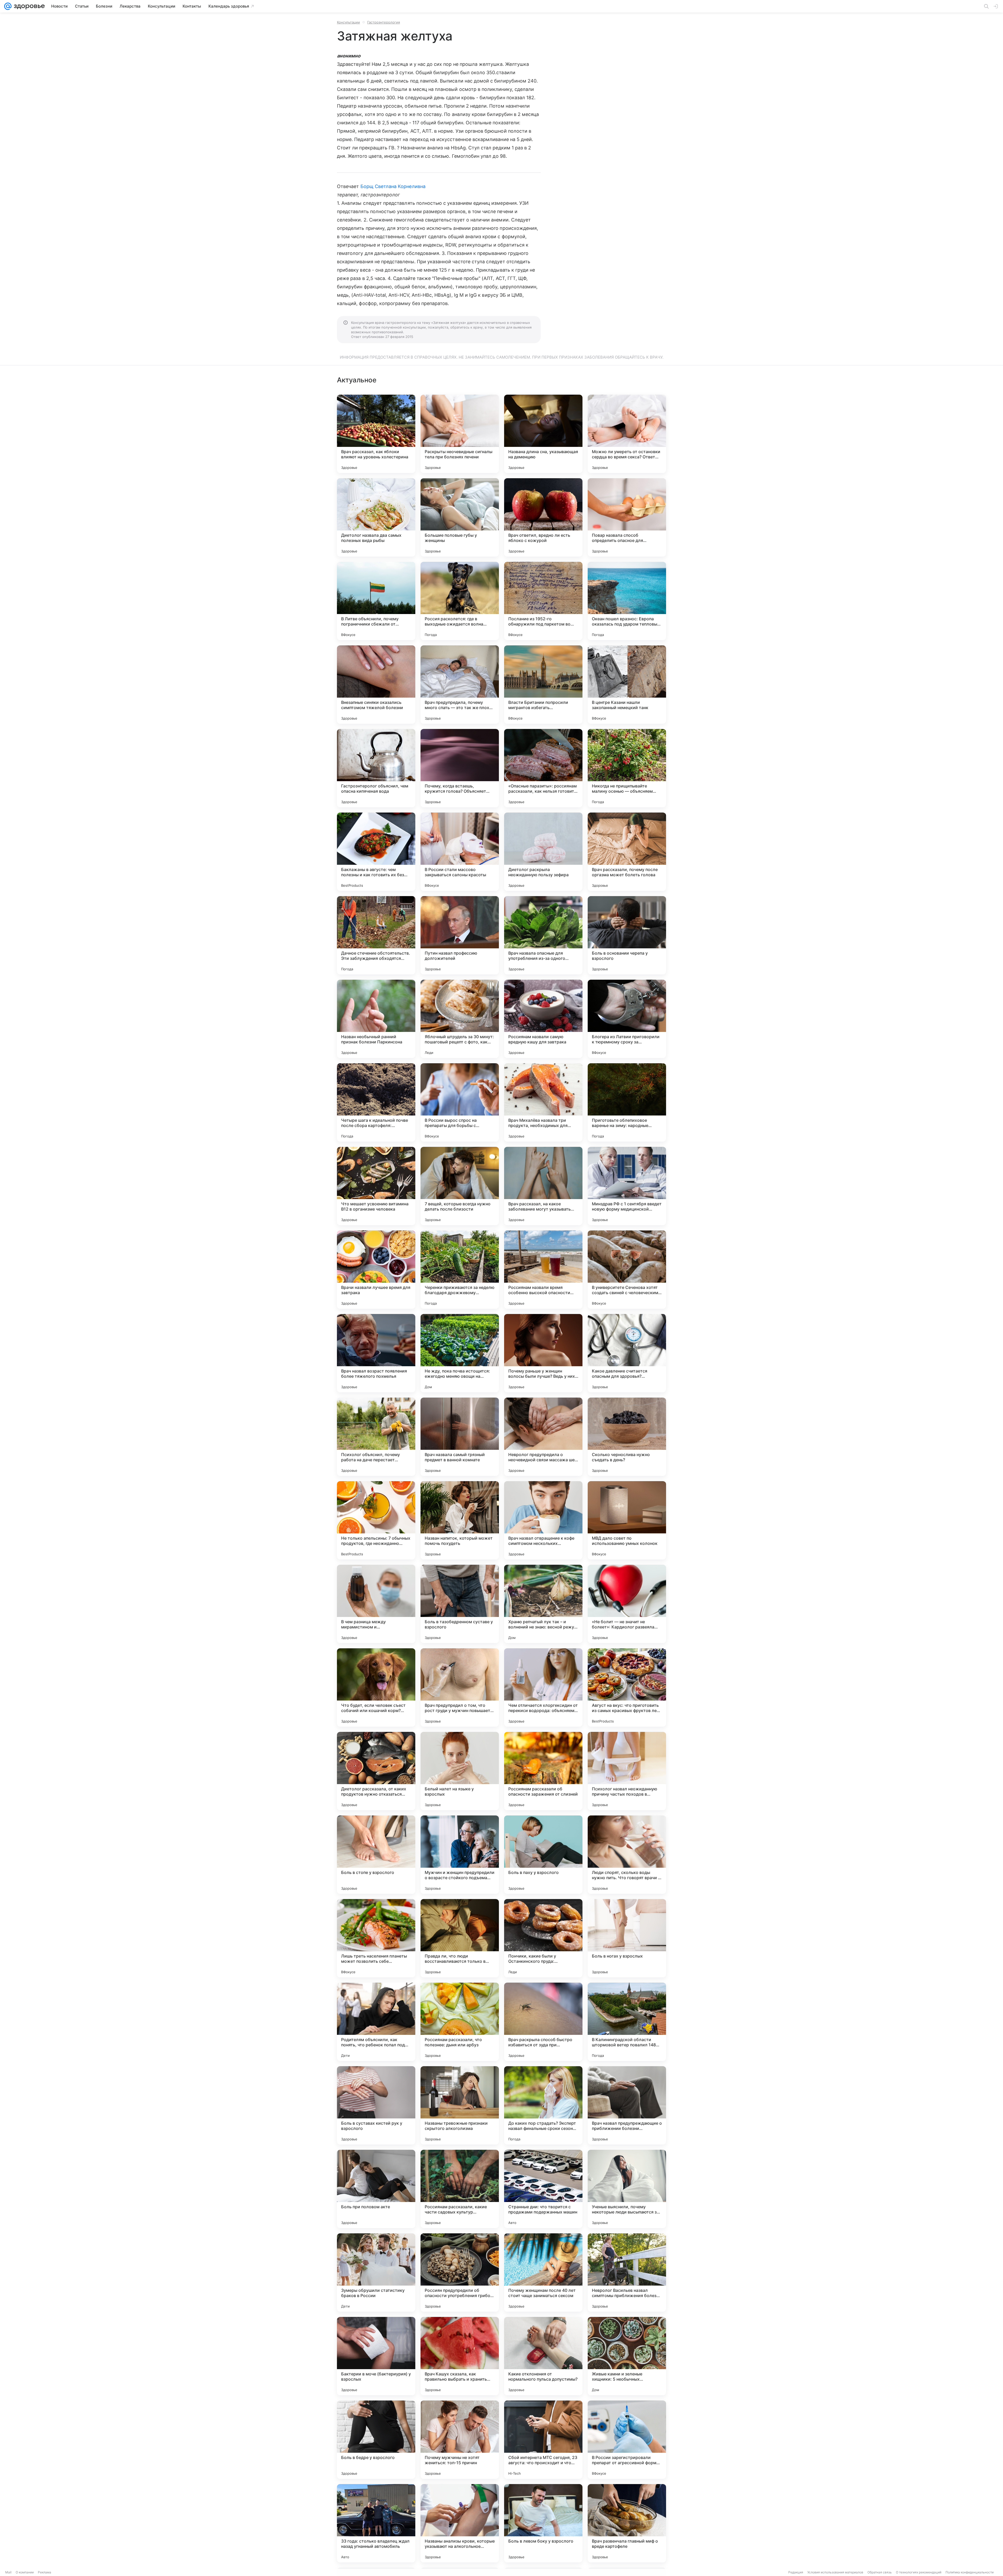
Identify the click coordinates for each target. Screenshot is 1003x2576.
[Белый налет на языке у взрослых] (460, 1771)
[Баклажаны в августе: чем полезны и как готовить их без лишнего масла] (376, 852)
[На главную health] (28, 6)
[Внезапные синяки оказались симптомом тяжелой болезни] (376, 685)
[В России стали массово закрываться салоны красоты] (460, 852)
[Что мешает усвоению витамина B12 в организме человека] (376, 1186)
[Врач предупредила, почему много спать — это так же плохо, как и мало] (460, 685)
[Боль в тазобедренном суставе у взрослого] (460, 1604)
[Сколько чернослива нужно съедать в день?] (627, 1437)
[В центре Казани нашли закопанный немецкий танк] (627, 685)
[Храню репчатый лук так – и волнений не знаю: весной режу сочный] (543, 1604)
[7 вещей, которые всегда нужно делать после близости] (460, 1186)
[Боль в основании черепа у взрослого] (627, 935)
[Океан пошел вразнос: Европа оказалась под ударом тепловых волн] (627, 601)
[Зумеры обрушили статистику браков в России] (376, 2273)
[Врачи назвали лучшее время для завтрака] (376, 1270)
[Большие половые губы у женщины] (460, 517)
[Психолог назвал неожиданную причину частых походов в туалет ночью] (627, 1771)
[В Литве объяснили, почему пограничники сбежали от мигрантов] (376, 601)
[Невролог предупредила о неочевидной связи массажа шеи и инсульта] (543, 1437)
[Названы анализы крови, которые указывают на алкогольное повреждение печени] (460, 2523)
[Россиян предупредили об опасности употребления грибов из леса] (460, 2273)
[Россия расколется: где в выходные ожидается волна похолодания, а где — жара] (460, 601)
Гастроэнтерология (384, 22)
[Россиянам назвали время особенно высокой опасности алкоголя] (543, 1270)
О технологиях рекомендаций (919, 2572)
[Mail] (8, 6)
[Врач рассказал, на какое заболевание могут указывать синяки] (543, 1186)
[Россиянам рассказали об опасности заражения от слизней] (543, 1771)
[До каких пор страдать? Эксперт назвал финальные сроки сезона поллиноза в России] (543, 2105)
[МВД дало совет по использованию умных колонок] (627, 1520)
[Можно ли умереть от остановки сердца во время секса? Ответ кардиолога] (627, 434)
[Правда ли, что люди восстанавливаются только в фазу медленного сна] (460, 1938)
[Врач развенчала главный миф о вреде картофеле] (627, 2523)
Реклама (45, 2572)
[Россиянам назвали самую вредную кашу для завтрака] (543, 1019)
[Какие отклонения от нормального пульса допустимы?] (543, 2356)
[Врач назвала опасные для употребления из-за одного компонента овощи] (543, 935)
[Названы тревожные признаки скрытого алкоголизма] (460, 2105)
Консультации (348, 22)
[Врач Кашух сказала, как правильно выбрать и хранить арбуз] (460, 2356)
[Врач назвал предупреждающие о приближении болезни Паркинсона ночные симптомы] (627, 2105)
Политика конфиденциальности (970, 2572)
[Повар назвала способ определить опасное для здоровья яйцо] (627, 517)
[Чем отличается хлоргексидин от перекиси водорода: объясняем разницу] (543, 1687)
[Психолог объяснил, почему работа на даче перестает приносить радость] (376, 1437)
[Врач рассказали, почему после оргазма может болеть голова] (627, 852)
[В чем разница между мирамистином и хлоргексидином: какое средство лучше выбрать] (376, 1604)
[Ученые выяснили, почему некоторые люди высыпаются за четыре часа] (627, 2189)
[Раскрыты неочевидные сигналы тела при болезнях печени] (460, 434)
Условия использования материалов (835, 2572)
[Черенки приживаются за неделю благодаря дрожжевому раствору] (460, 1270)
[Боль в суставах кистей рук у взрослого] (376, 2105)
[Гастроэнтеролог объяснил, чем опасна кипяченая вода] (376, 768)
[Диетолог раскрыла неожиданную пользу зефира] (543, 852)
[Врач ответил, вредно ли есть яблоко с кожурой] (543, 517)
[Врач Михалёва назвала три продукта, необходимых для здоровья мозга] (543, 1102)
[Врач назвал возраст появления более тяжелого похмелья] (376, 1353)
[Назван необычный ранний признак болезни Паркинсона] (376, 1019)
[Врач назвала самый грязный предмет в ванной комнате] (460, 1437)
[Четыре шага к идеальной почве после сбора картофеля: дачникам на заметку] (376, 1102)
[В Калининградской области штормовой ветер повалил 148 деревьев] (627, 2022)
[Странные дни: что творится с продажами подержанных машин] (543, 2189)
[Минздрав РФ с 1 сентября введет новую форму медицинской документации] (627, 1186)
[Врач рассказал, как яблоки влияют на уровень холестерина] (376, 434)
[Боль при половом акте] (376, 2189)
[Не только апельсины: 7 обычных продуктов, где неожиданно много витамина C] (376, 1520)
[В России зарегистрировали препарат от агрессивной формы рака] (627, 2440)
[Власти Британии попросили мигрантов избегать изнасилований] (543, 685)
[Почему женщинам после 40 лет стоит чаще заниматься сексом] (543, 2273)
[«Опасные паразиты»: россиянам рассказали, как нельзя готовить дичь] (543, 768)
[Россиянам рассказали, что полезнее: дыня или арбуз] (460, 2022)
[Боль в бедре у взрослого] (376, 2440)
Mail (8, 2572)
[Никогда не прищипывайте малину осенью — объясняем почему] (627, 768)
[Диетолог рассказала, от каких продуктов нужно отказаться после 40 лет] (376, 1771)
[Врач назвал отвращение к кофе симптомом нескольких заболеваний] (543, 1520)
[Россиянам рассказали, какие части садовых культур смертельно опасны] (460, 2189)
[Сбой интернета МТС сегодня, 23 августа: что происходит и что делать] (543, 2440)
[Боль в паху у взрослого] (543, 1855)
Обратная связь (880, 2572)
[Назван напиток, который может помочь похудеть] (460, 1520)
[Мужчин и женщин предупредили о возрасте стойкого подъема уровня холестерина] (460, 1855)
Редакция (796, 2572)
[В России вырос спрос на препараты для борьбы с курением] (460, 1102)
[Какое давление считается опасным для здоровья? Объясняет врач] (627, 1353)
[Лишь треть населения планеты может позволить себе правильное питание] (376, 1938)
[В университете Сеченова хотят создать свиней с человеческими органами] (627, 1270)
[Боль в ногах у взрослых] (627, 1938)
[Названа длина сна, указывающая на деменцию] (543, 434)
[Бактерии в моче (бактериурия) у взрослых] (376, 2356)
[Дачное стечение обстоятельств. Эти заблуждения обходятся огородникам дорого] (376, 935)
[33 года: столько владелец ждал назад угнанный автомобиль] (376, 2523)
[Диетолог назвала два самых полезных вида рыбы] (376, 517)
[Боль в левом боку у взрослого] (543, 2523)
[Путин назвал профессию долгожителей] (460, 935)
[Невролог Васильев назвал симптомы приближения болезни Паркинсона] (627, 2273)
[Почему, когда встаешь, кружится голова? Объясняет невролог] (460, 768)
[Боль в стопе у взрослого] (376, 1855)
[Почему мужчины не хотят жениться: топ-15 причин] (460, 2440)
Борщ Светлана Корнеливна (393, 186)
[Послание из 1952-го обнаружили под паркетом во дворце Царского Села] (543, 601)
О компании (25, 2572)
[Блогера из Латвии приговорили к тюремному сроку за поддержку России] (627, 1019)
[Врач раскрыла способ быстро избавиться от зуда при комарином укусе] (543, 2022)
